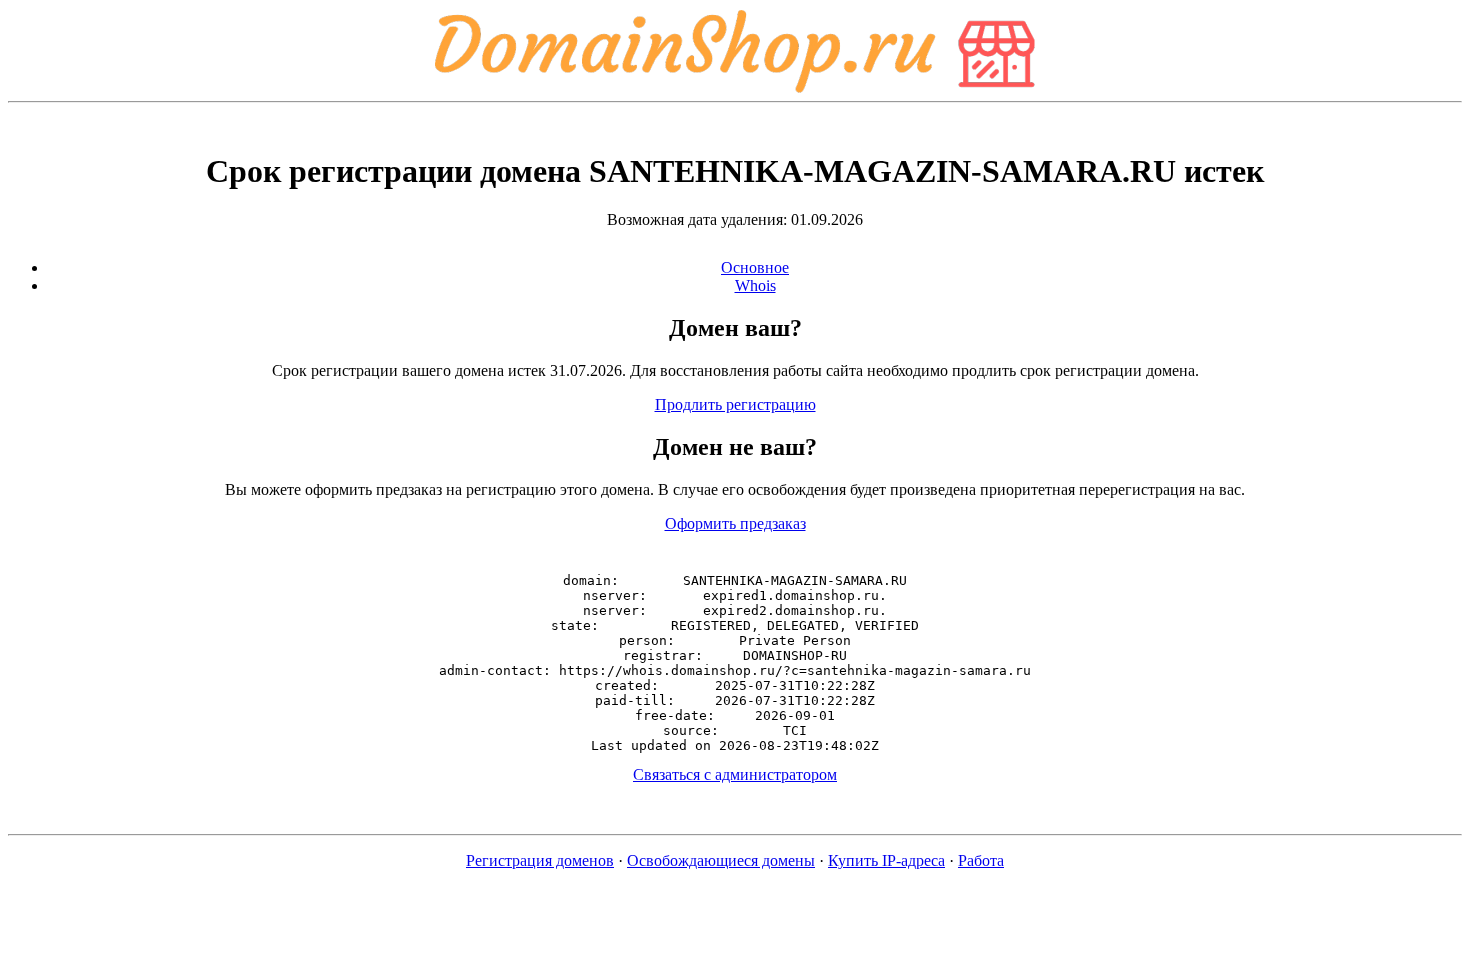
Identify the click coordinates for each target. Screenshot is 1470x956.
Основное (755, 267)
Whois (755, 285)
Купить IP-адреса (886, 860)
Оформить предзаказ (735, 523)
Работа (981, 860)
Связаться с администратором (735, 774)
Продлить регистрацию (735, 404)
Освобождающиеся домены (721, 860)
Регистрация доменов (540, 860)
